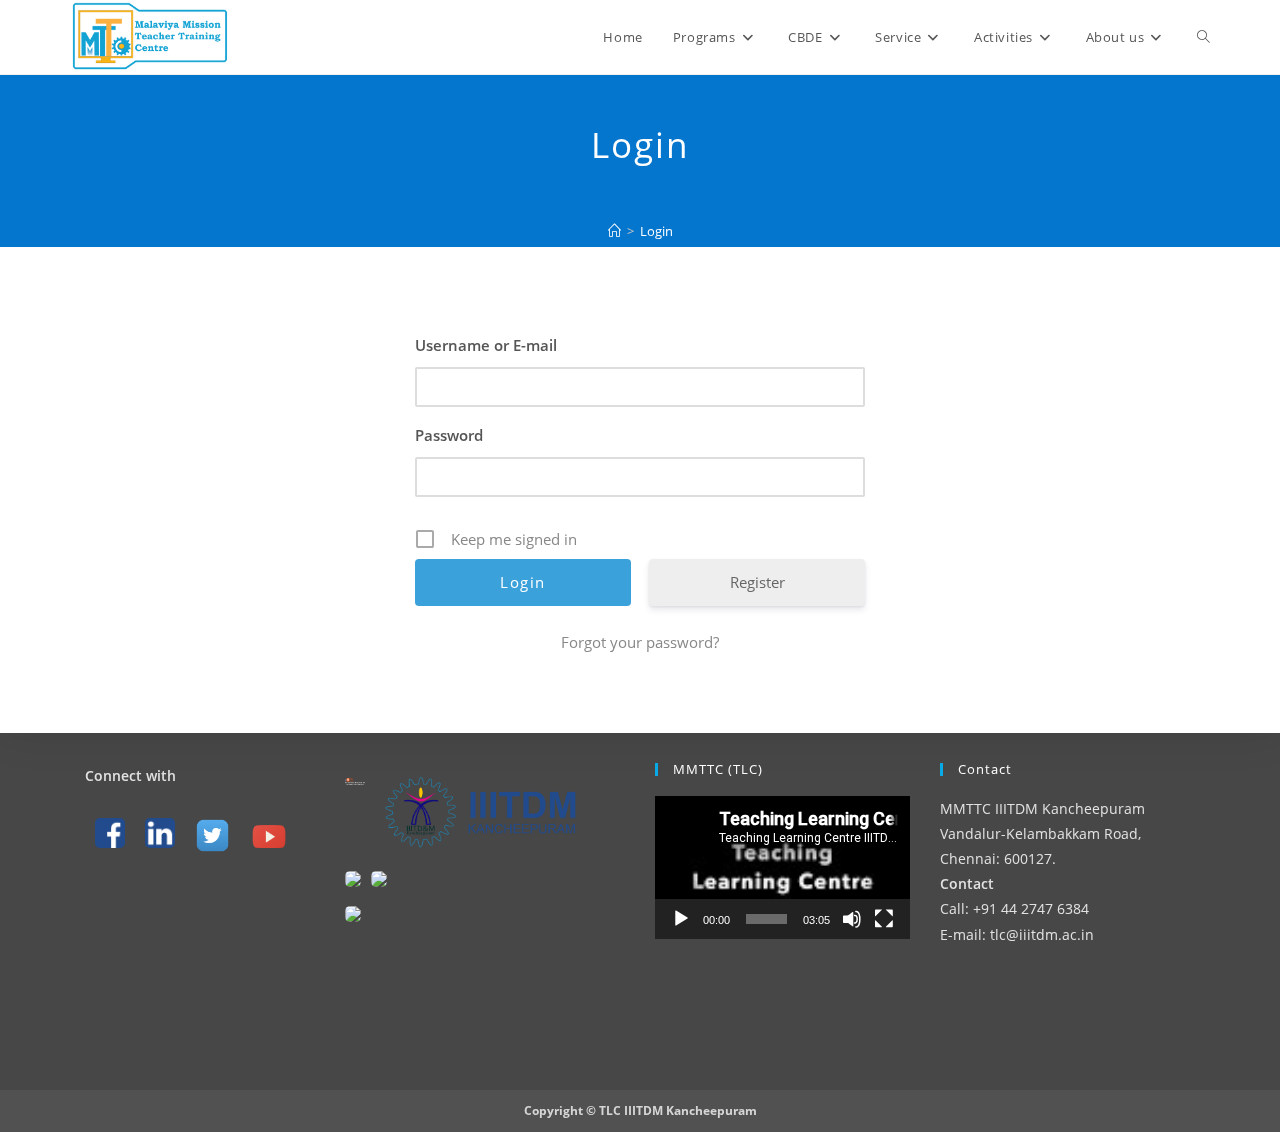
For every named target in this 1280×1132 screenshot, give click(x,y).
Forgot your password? (640, 642)
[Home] (614, 231)
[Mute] (852, 919)
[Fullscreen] (884, 919)
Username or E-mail (486, 345)
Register (757, 582)
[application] (782, 867)
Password (449, 435)
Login (656, 231)
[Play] (681, 919)
